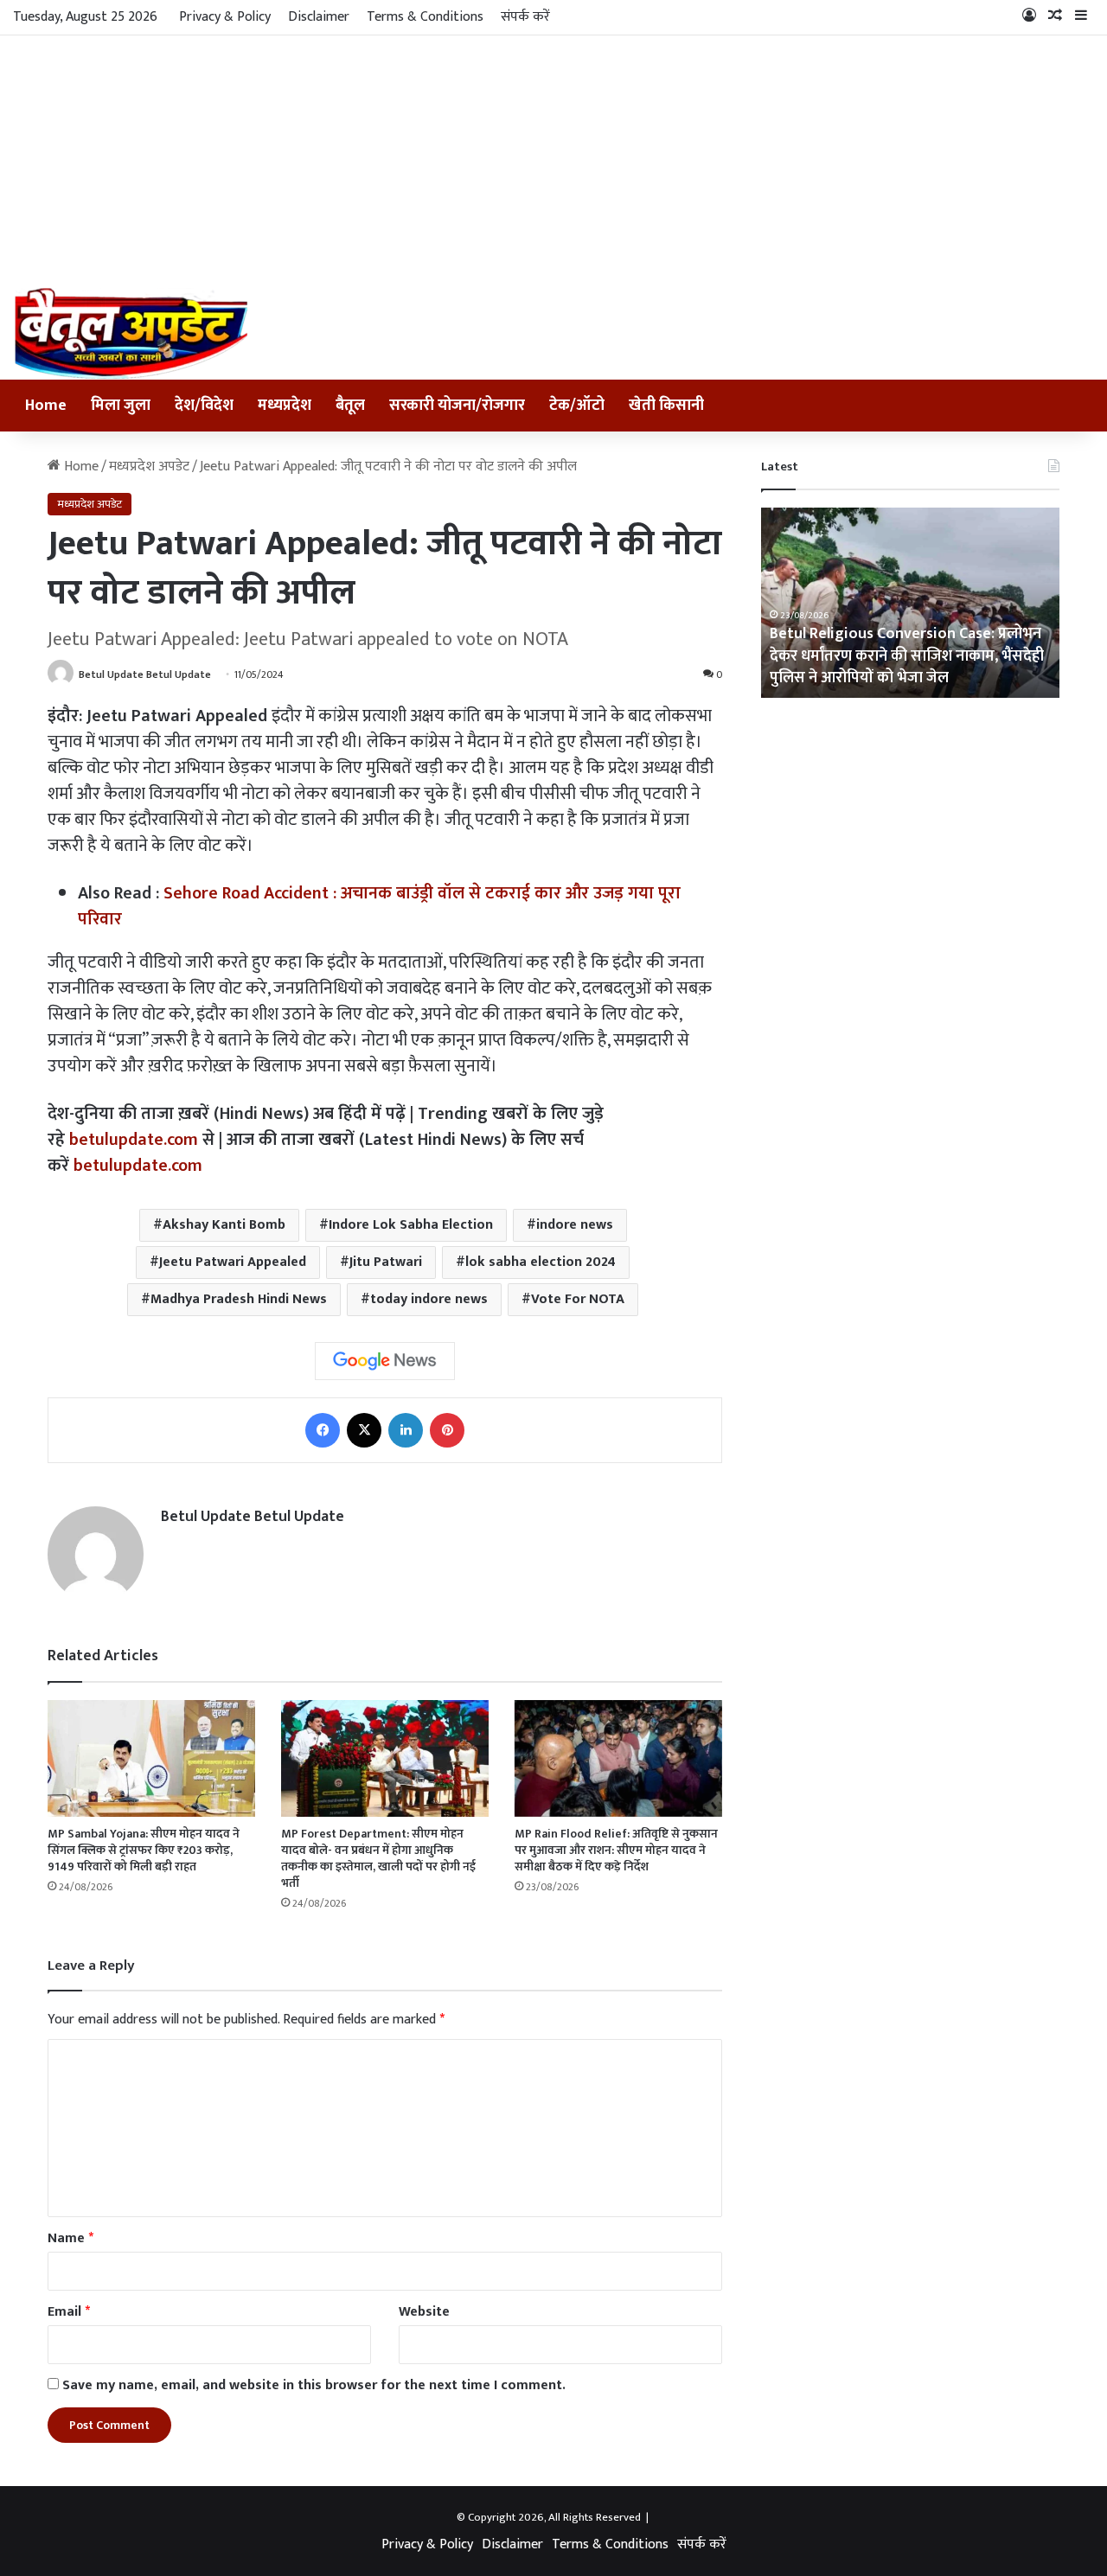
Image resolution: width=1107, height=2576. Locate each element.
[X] (364, 1430)
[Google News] (385, 1361)
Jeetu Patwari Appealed (233, 1262)
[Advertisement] (553, 157)
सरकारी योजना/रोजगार (457, 406)
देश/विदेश (204, 406)
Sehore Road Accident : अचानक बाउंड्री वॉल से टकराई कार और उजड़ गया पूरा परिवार (379, 906)
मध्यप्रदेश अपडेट (149, 467)
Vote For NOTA (578, 1299)
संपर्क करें (525, 17)
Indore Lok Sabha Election (411, 1225)
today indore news (429, 1299)
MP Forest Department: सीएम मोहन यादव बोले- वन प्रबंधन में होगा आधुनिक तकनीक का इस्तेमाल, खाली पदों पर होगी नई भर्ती (378, 1858)
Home (46, 406)
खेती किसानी (666, 406)
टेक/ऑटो (577, 406)
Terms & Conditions (425, 17)
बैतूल (350, 406)
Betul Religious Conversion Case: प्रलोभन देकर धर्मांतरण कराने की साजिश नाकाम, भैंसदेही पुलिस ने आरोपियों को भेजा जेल (907, 655)
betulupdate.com (134, 1140)
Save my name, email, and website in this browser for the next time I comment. (314, 2385)
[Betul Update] (132, 333)
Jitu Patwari (386, 1262)
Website (424, 2312)
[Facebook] (323, 1430)
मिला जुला (121, 406)
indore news (575, 1225)
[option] (910, 603)
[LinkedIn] (406, 1430)
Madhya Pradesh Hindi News (239, 1299)
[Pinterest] (447, 1430)
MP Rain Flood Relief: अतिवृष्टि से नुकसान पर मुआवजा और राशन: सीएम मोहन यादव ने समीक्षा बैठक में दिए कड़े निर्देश (616, 1850)
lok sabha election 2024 (541, 1262)
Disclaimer (319, 17)
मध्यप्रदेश (285, 406)
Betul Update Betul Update (145, 674)
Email (69, 2312)
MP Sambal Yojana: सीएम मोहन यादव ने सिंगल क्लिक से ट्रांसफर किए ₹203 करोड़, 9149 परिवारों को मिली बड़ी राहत (144, 1850)
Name (70, 2238)
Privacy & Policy (225, 17)
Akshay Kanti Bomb (224, 1225)
